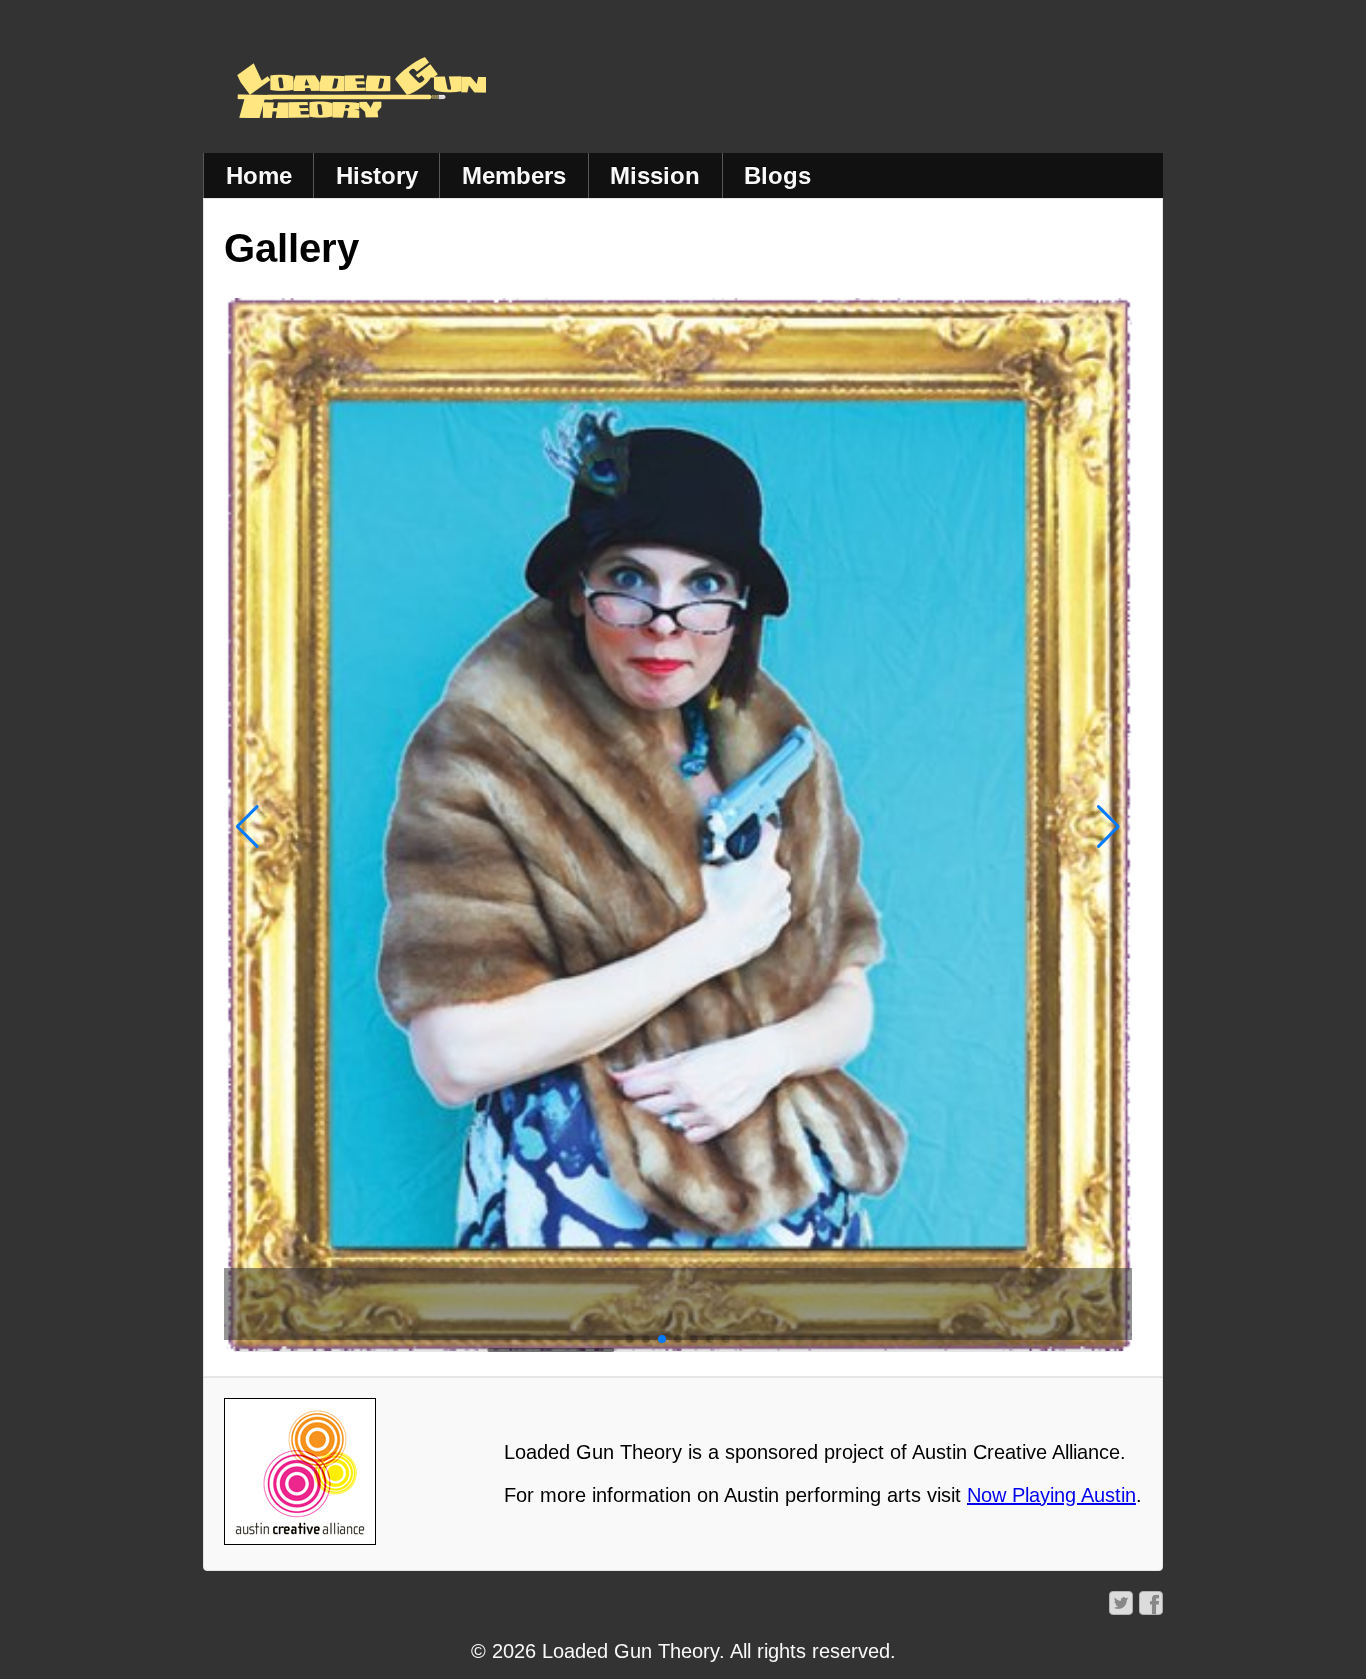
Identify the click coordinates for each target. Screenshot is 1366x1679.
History (377, 175)
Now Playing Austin (1051, 1495)
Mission (655, 175)
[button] (247, 827)
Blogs (777, 175)
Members (514, 175)
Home (259, 175)
